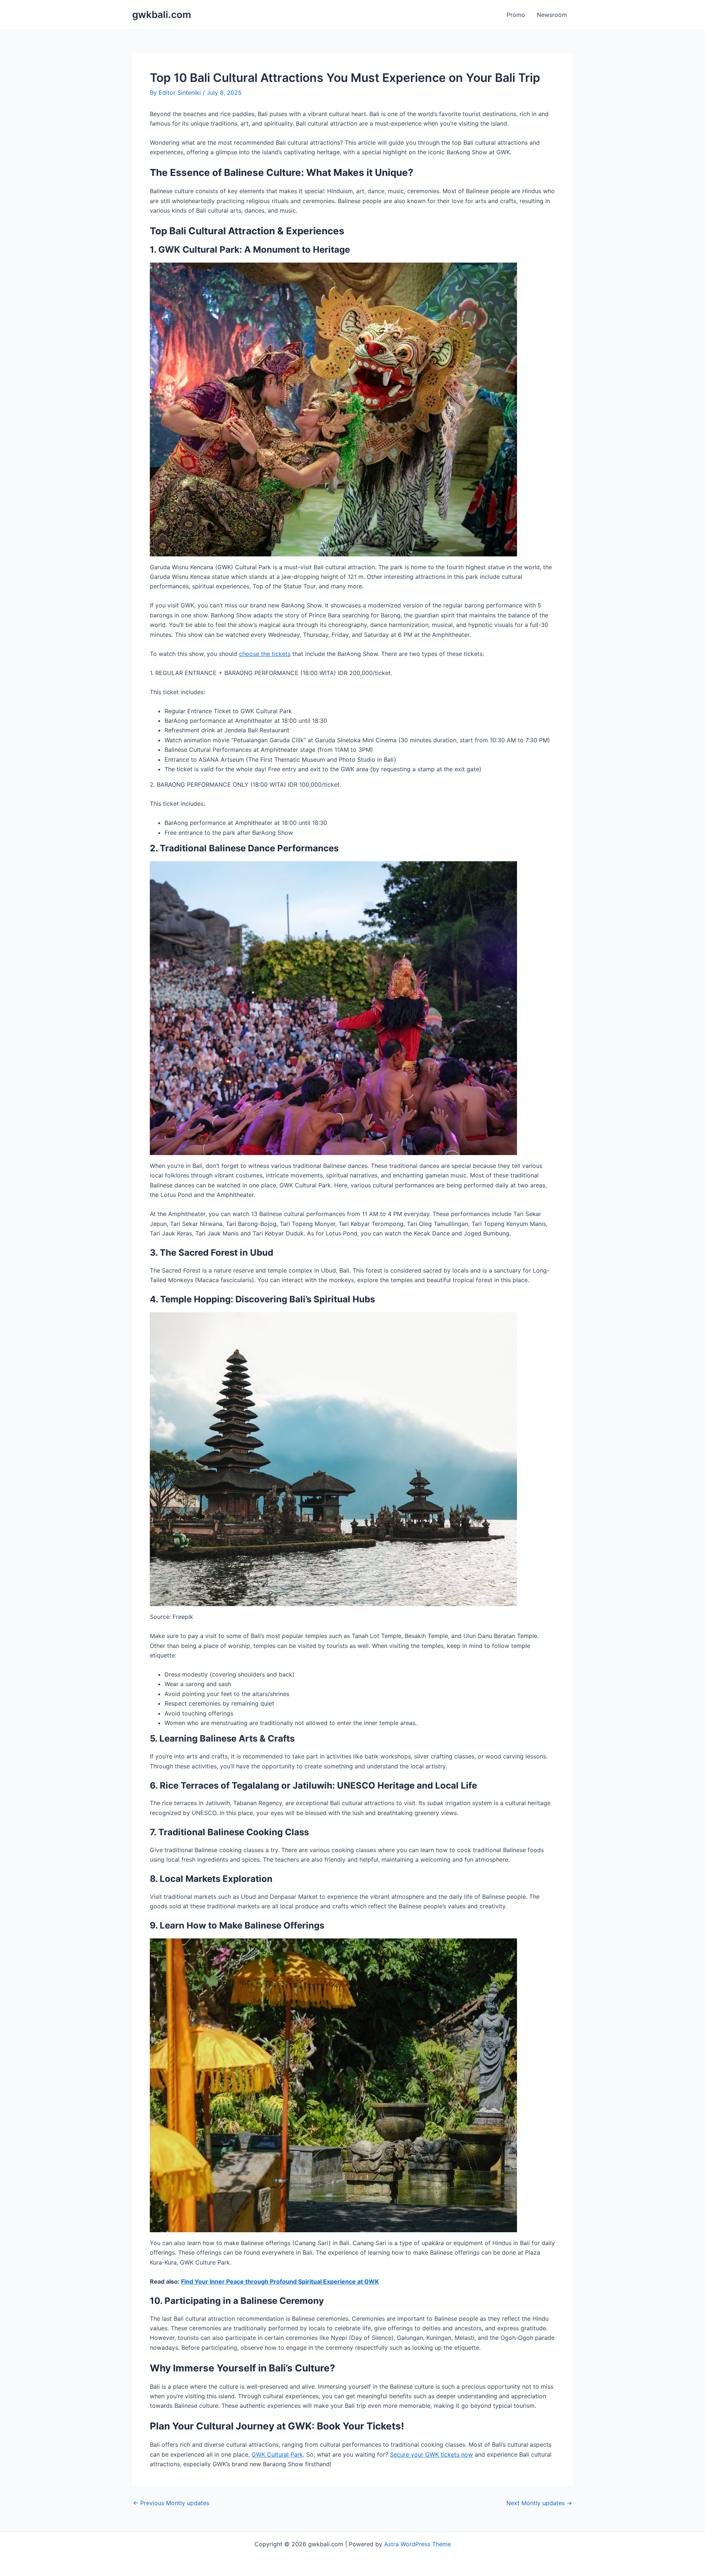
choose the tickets (265, 654)
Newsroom (552, 15)
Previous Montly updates (171, 2503)
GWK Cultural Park (277, 2454)
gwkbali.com (162, 15)
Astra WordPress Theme (417, 2544)
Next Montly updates (539, 2503)
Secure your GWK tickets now (431, 2454)
